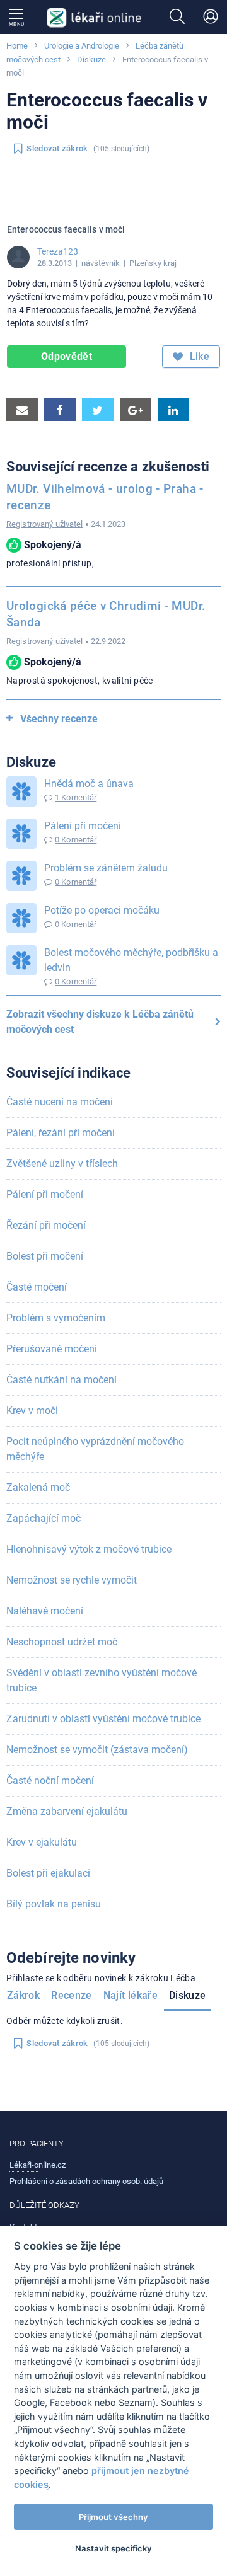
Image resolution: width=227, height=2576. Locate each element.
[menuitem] (26, 1998)
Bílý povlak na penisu (54, 1904)
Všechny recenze (59, 719)
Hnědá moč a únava (89, 784)
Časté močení (37, 1287)
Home (17, 46)
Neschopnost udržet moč (62, 1642)
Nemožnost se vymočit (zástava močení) (97, 1750)
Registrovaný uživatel (45, 524)
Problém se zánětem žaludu (106, 868)
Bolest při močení (45, 1256)
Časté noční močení (50, 1780)
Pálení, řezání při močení (61, 1133)
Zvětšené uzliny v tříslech (62, 1164)
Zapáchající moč (44, 1518)
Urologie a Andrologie (82, 46)
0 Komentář (76, 840)
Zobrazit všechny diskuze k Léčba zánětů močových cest (100, 1022)
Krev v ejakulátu (42, 1842)
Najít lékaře (131, 1995)
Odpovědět (67, 356)
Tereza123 (58, 251)
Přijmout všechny (113, 2517)
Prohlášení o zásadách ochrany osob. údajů (86, 2181)
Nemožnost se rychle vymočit (72, 1580)
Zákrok (23, 1995)
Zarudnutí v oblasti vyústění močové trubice (103, 1719)
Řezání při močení (46, 1225)
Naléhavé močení (45, 1611)
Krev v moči (32, 1411)
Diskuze (91, 60)
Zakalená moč (38, 1487)
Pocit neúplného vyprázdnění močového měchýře (95, 1449)
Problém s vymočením (56, 1318)
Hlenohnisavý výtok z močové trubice (89, 1549)
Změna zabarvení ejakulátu (67, 1811)
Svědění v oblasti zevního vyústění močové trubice (102, 1680)
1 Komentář (76, 797)
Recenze (72, 1995)
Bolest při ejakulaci (48, 1873)
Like (198, 356)
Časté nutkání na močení (61, 1380)
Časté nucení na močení (60, 1102)
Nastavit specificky (113, 2548)
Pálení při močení (83, 826)
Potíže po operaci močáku (102, 910)
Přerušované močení (52, 1349)
